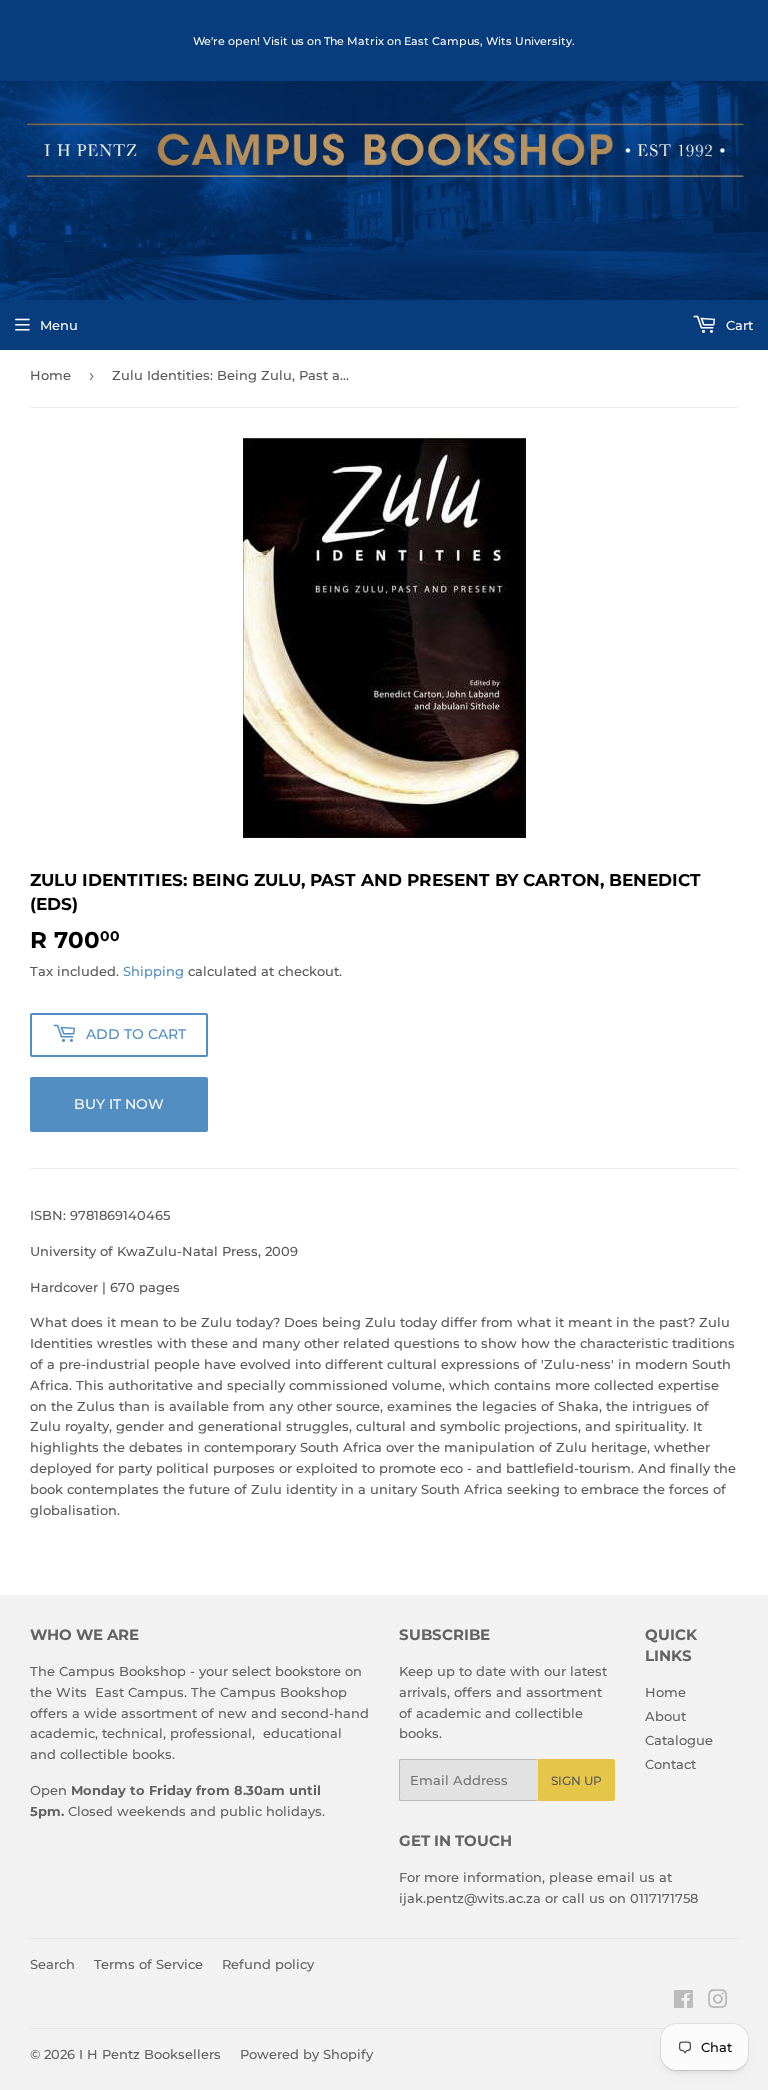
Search (52, 1964)
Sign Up (576, 1780)
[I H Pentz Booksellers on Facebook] (683, 2002)
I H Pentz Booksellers (150, 2054)
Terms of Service (148, 1964)
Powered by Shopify (306, 2054)
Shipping (153, 971)
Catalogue (679, 1740)
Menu (59, 325)
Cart (737, 325)
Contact (670, 1764)
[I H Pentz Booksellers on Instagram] (718, 2002)
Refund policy (268, 1964)
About (665, 1716)
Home (50, 375)
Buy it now (119, 1104)
